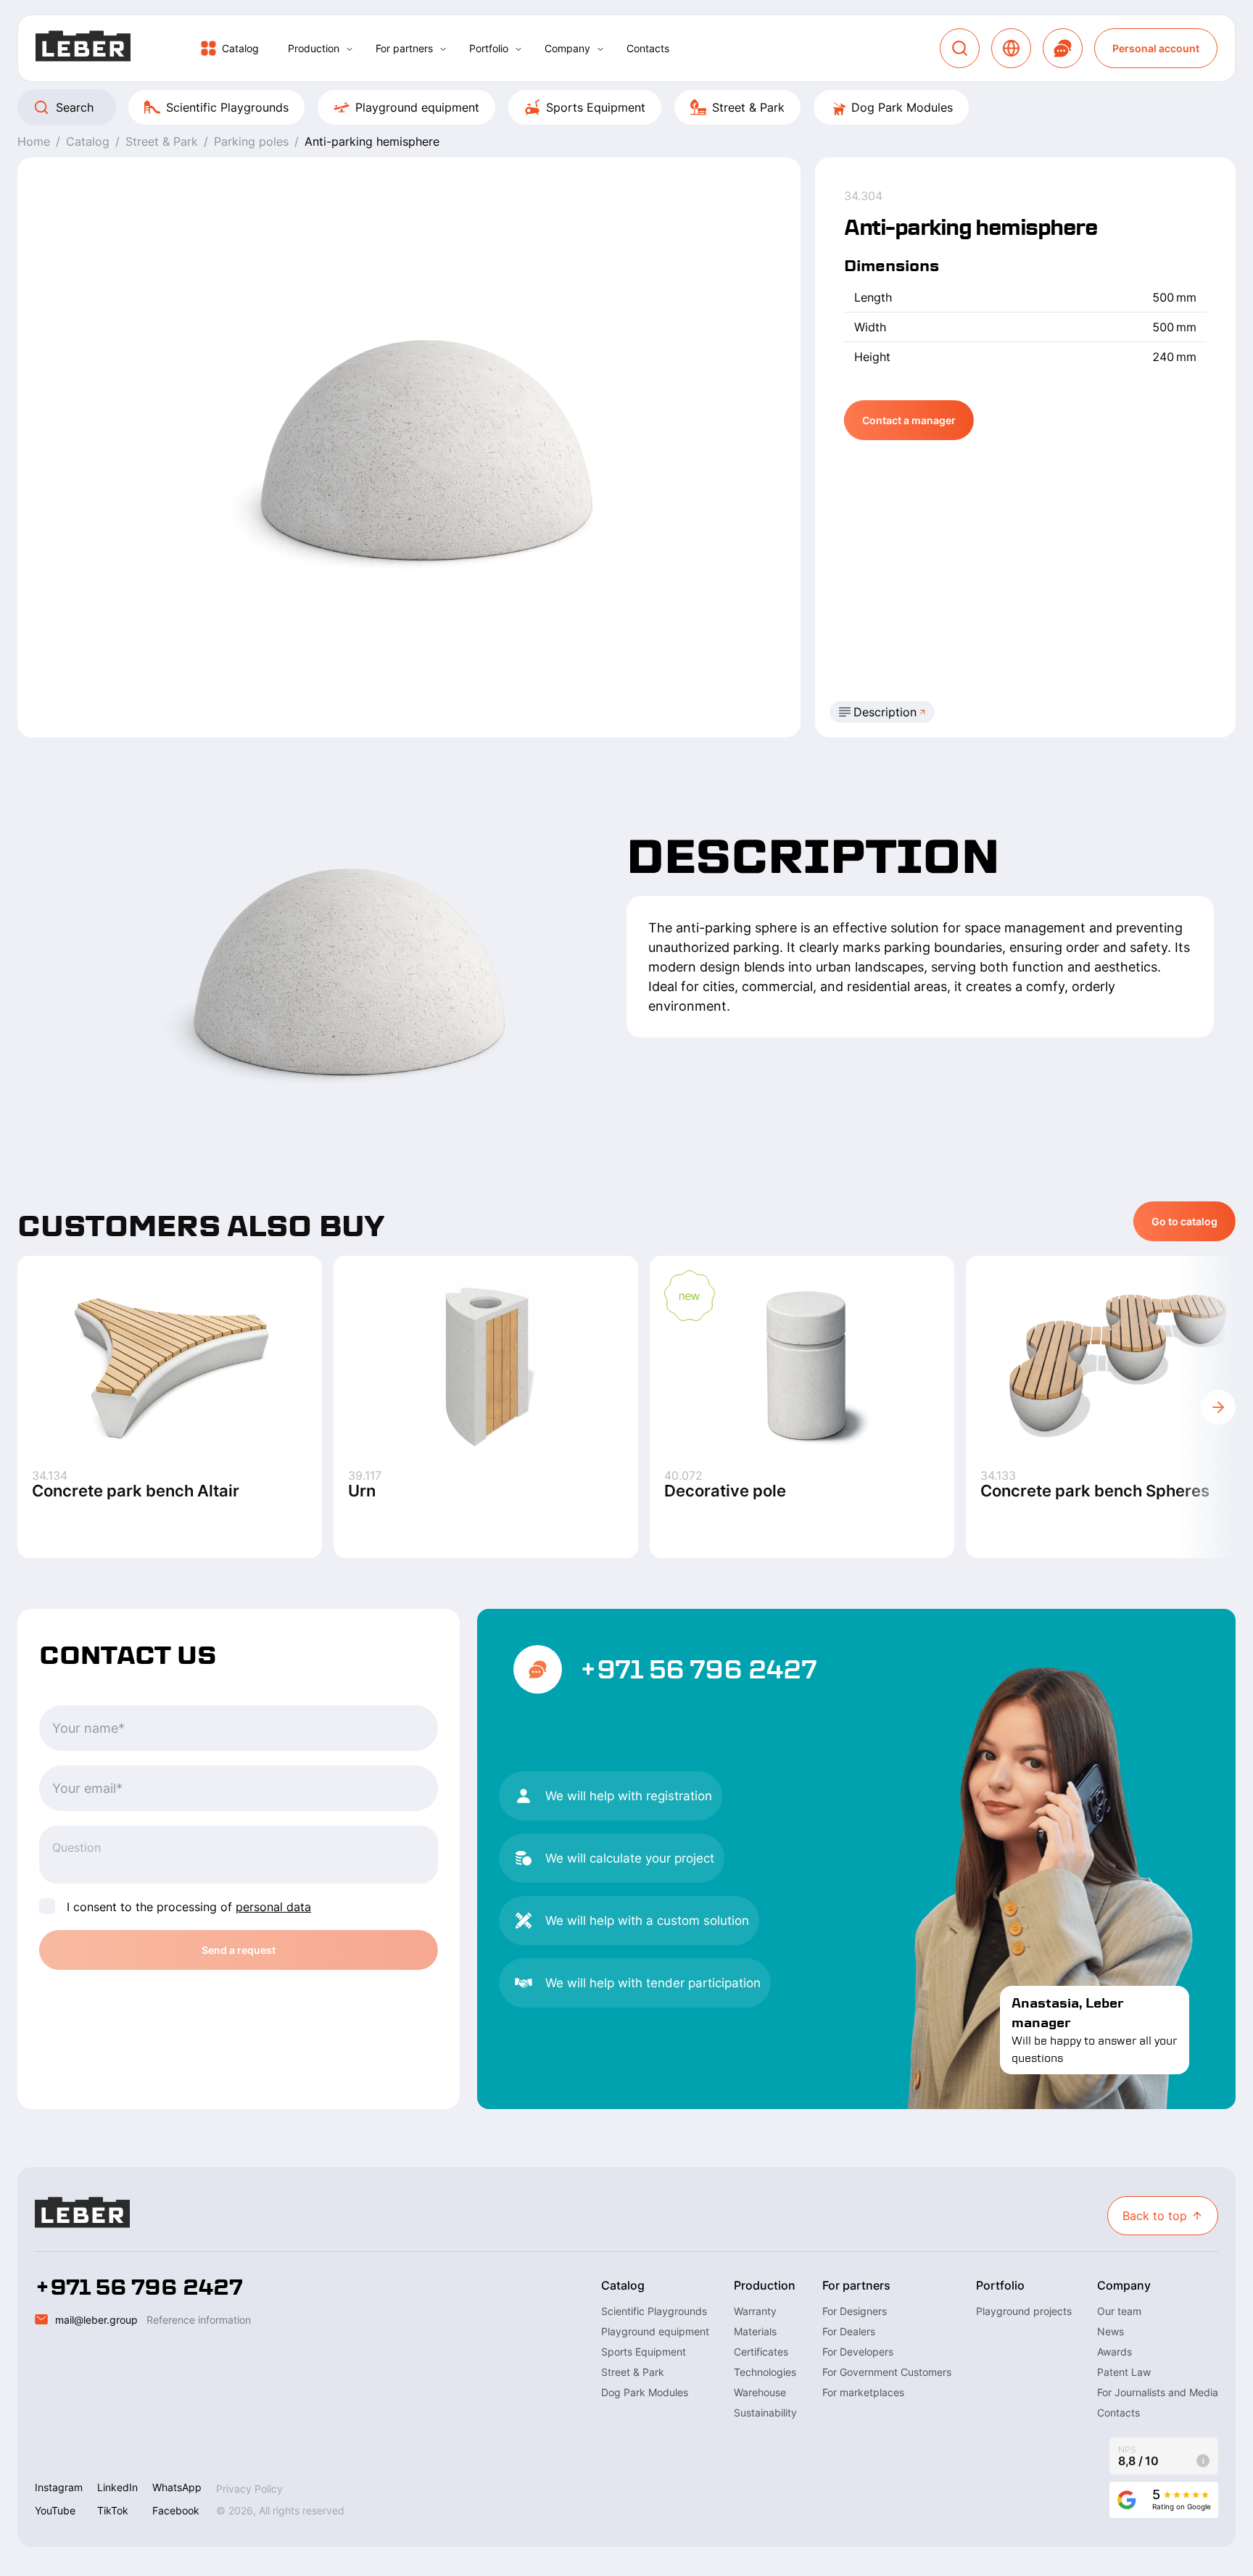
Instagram (59, 2487)
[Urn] (486, 1362)
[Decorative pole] (802, 1362)
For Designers (855, 2311)
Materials (755, 2331)
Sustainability (765, 2413)
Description (885, 712)
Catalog (240, 48)
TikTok (113, 2510)
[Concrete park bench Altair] (170, 1362)
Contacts (648, 48)
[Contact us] (1063, 48)
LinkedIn (117, 2487)
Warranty (755, 2311)
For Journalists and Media (1158, 2392)
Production (314, 48)
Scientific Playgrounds (227, 107)
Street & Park (748, 107)
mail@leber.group (96, 2320)
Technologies (765, 2372)
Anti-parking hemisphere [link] (372, 141)
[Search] (960, 48)
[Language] (1011, 48)
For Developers (858, 2352)
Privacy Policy (249, 2489)
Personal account (1156, 48)
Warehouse (760, 2392)
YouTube (55, 2510)
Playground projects (1024, 2311)
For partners (404, 48)
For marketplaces (863, 2392)
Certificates (761, 2352)
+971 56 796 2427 (698, 1670)
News (1111, 2331)
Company (567, 48)
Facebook (176, 2510)
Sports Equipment (596, 107)
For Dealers (849, 2331)
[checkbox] (47, 1906)
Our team (1119, 2311)
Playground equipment (417, 107)
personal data (273, 1907)
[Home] (83, 48)
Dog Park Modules (902, 107)
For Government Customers (887, 2372)
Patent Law (1124, 2372)
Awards (1115, 2352)
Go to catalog (1184, 1221)
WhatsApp (177, 2487)
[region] (626, 107)
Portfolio (489, 48)
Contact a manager (909, 420)
